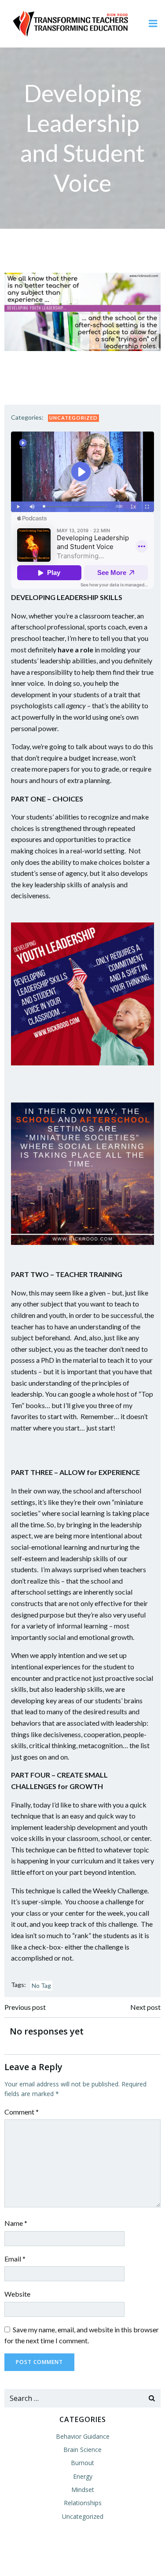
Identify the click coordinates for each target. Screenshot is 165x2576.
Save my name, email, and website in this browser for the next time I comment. (82, 2335)
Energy (83, 2476)
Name (16, 2223)
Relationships (83, 2503)
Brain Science (82, 2450)
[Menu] (153, 24)
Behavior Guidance (83, 2436)
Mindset (83, 2490)
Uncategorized (73, 418)
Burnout (82, 2463)
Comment (22, 2112)
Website (17, 2294)
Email (15, 2259)
